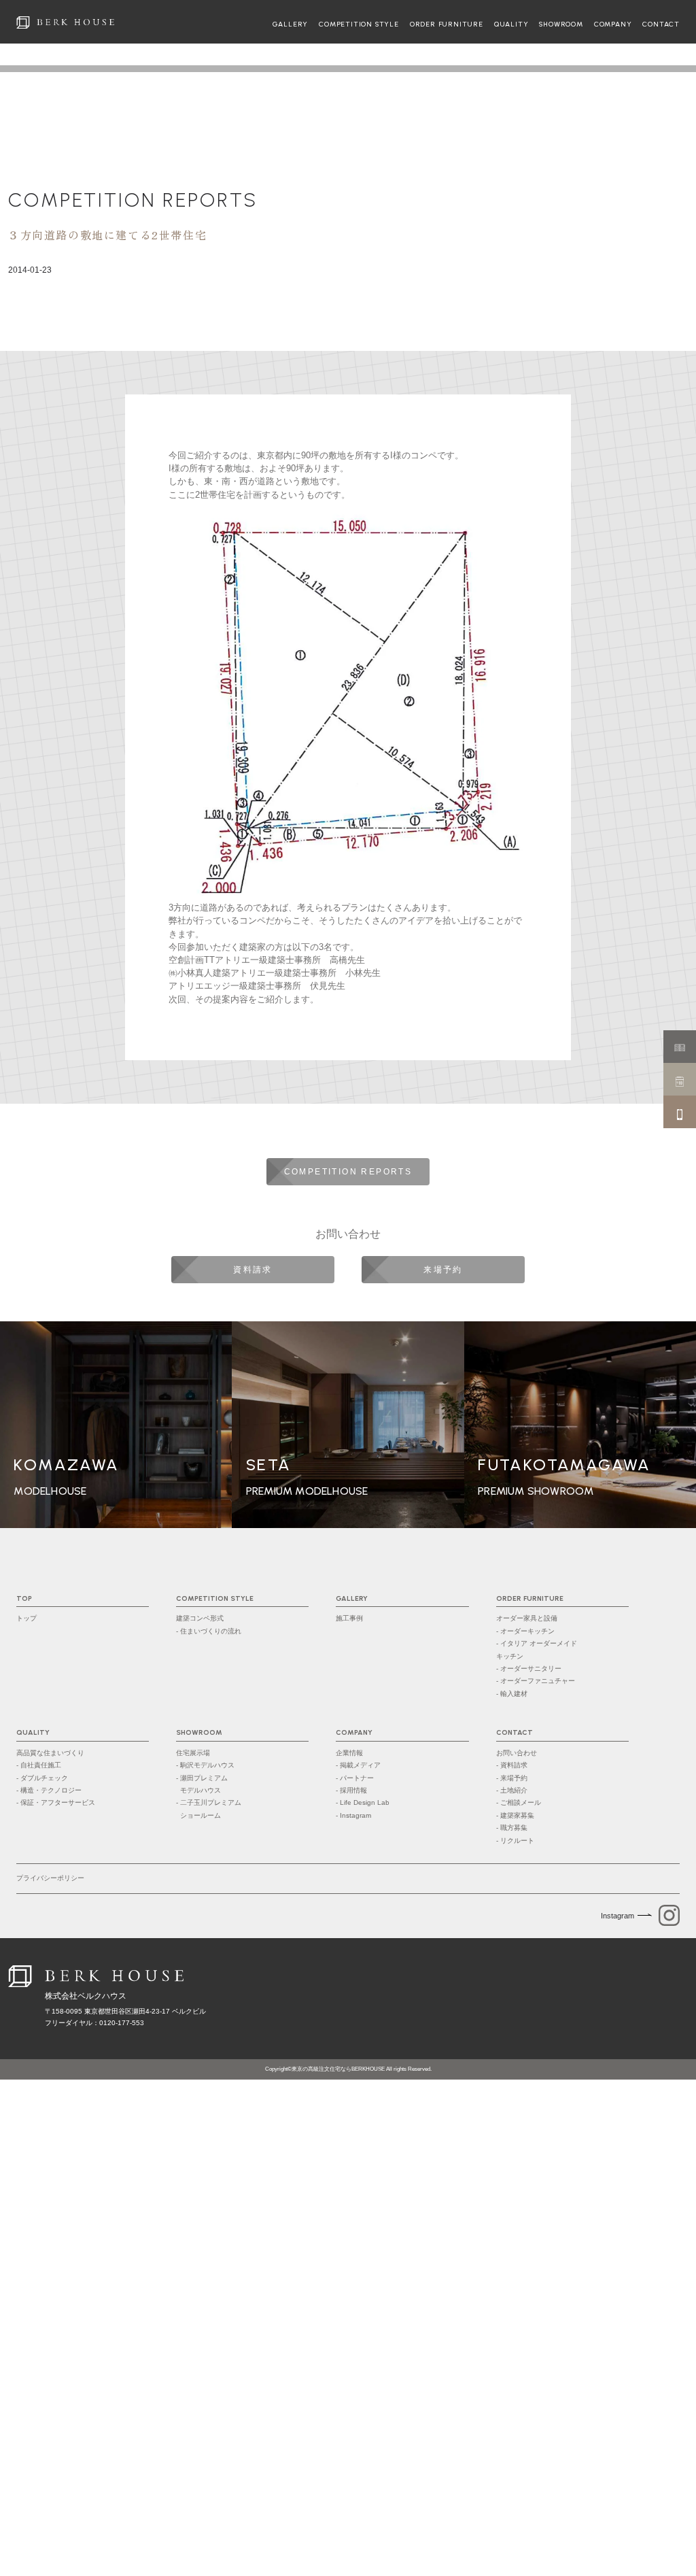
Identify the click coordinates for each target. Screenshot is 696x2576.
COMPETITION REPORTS (133, 200)
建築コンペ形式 (200, 1618)
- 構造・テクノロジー (49, 1790)
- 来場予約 (512, 1778)
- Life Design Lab (363, 1802)
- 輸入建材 (512, 1694)
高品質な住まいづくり (50, 1753)
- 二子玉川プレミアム (209, 1809)
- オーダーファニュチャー (536, 1681)
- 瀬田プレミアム (202, 1784)
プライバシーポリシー (50, 1878)
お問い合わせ (517, 1753)
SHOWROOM (561, 24)
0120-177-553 (122, 2023)
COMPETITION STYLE (359, 24)
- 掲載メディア (358, 1765)
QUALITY (511, 24)
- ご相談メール (519, 1802)
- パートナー (355, 1778)
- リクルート (515, 1841)
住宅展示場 (193, 1753)
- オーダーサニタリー (529, 1668)
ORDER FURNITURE (447, 24)
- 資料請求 (512, 1765)
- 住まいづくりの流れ (209, 1631)
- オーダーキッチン (525, 1631)
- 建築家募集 (515, 1815)
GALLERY (291, 24)
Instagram (617, 1916)
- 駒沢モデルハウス (205, 1765)
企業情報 (349, 1753)
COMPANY (613, 24)
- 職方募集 (512, 1828)
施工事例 (349, 1618)
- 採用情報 (351, 1790)
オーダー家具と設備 (527, 1618)
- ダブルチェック (42, 1778)
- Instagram (353, 1815)
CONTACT (661, 24)
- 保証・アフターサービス (56, 1802)
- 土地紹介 (512, 1790)
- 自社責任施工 (39, 1765)
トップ (27, 1618)
